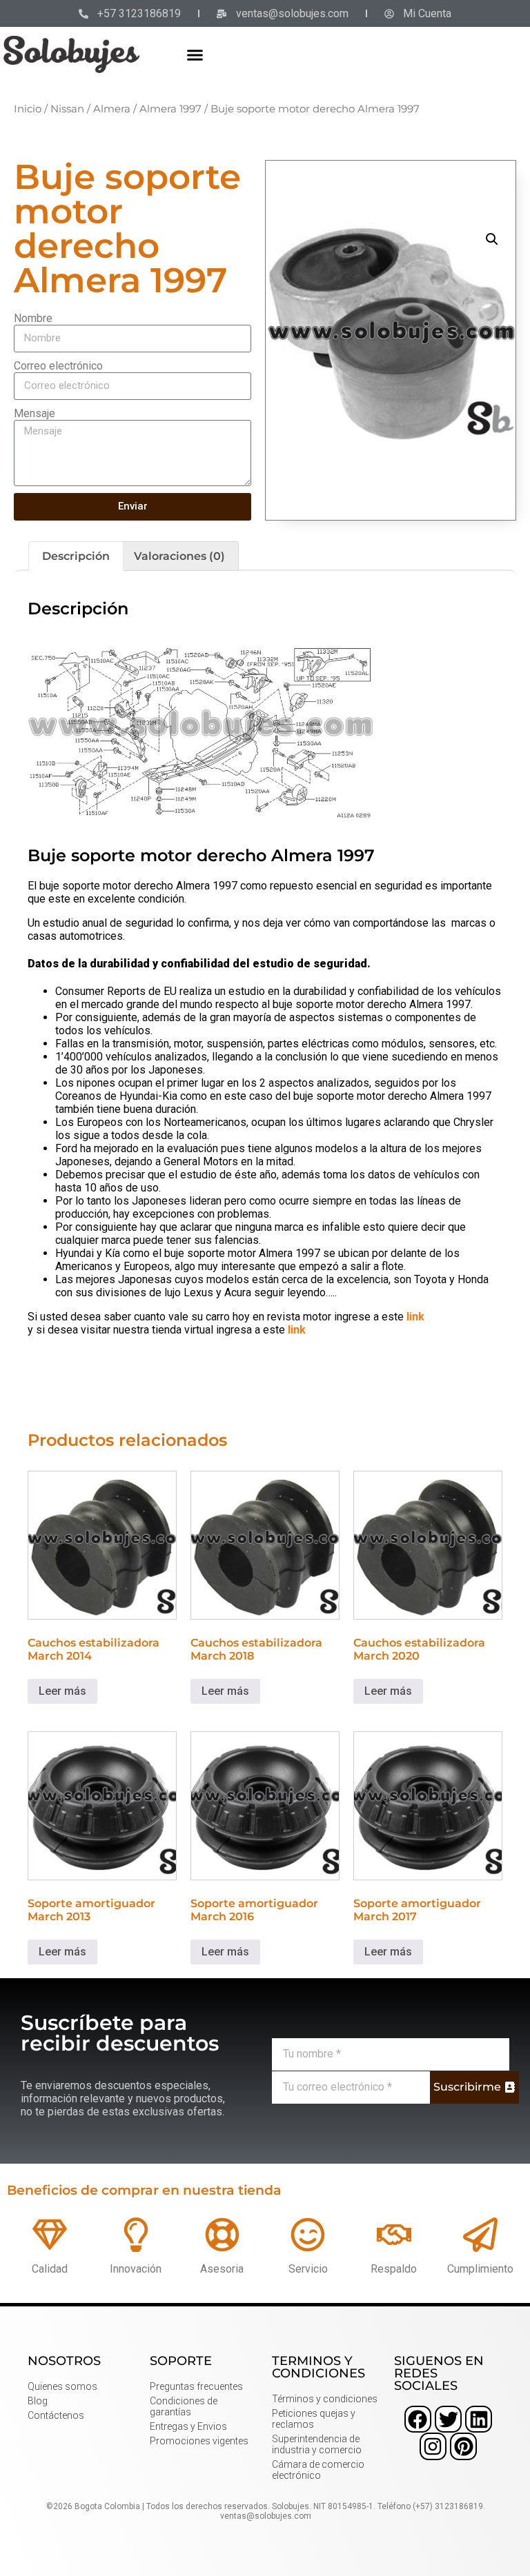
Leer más (62, 1691)
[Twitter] (448, 2419)
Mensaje (35, 413)
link (415, 1317)
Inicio (28, 109)
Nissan (67, 109)
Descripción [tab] (76, 556)
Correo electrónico (58, 366)
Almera (112, 109)
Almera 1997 (170, 109)
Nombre (33, 318)
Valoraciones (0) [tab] (179, 556)
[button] (195, 54)
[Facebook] (418, 2419)
